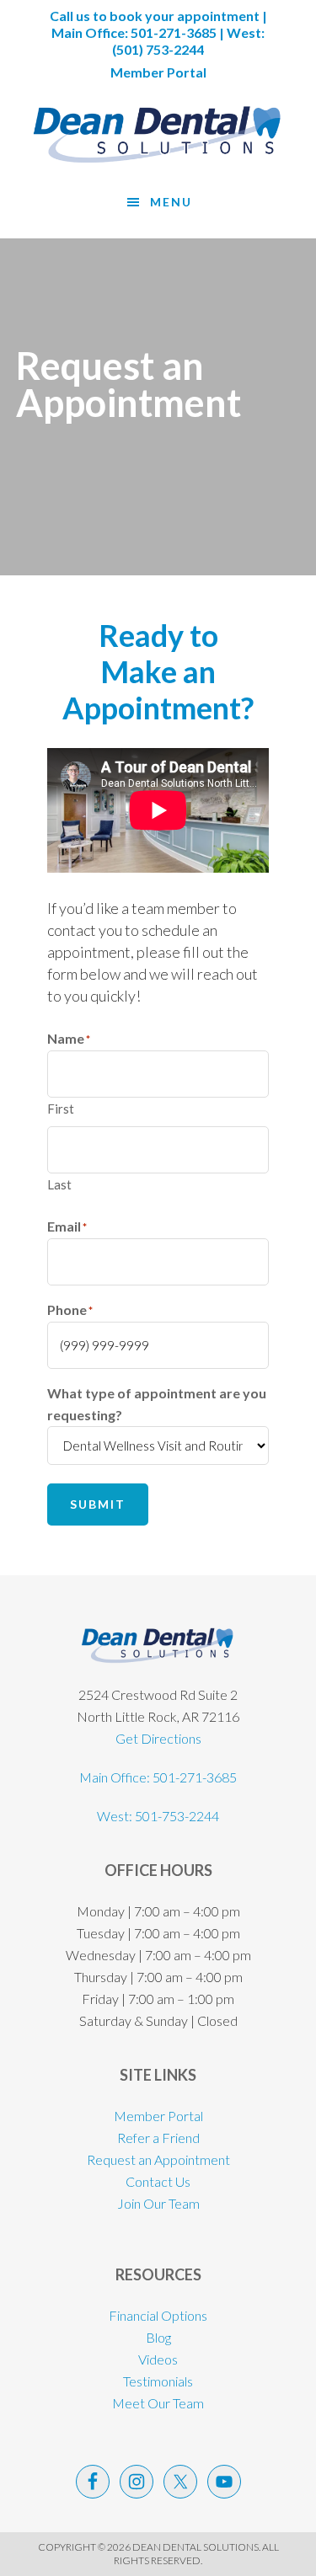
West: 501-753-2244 (158, 1816)
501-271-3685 (174, 32)
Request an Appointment (158, 2159)
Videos (158, 2359)
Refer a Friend (158, 2138)
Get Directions (158, 1738)
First (61, 1109)
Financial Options (158, 2315)
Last (59, 1184)
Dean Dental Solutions (158, 135)
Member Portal (158, 72)
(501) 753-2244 (158, 49)
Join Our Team (158, 2203)
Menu (171, 202)
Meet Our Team (158, 2403)
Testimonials (158, 2381)
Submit (98, 1504)
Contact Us (158, 2181)
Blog (158, 2337)
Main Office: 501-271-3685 (158, 1777)
